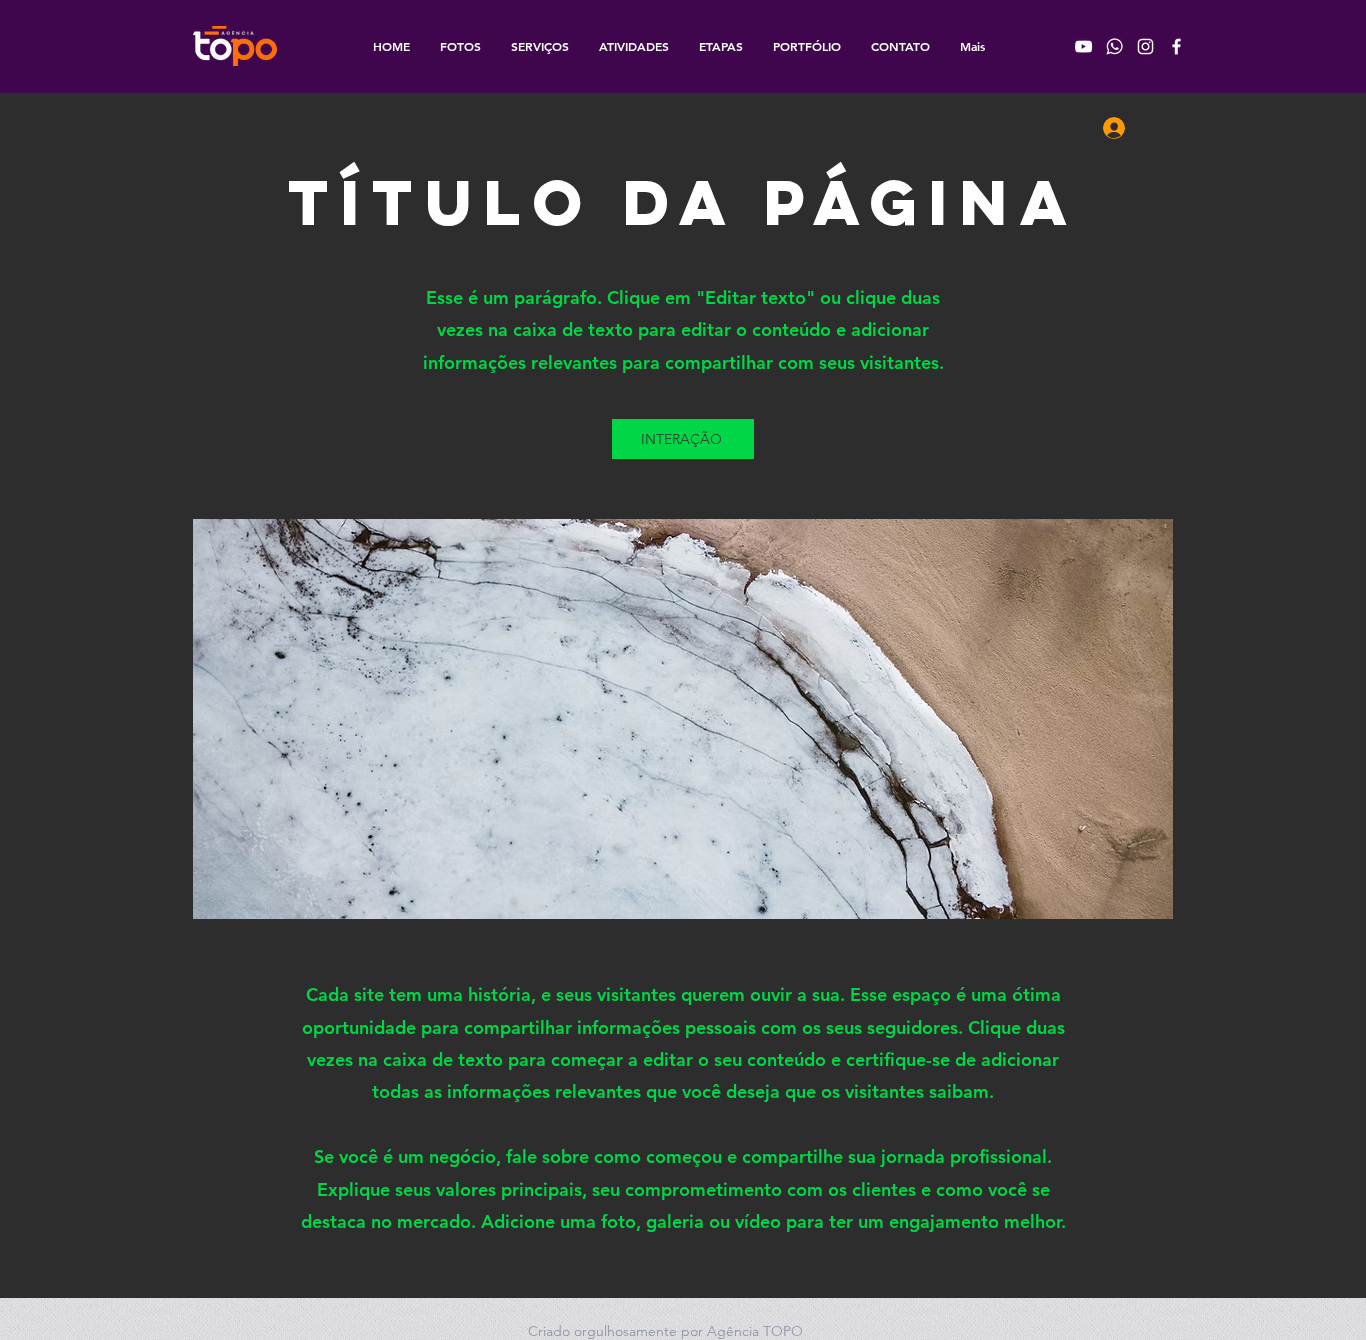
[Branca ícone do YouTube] (1083, 46)
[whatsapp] (1114, 46)
